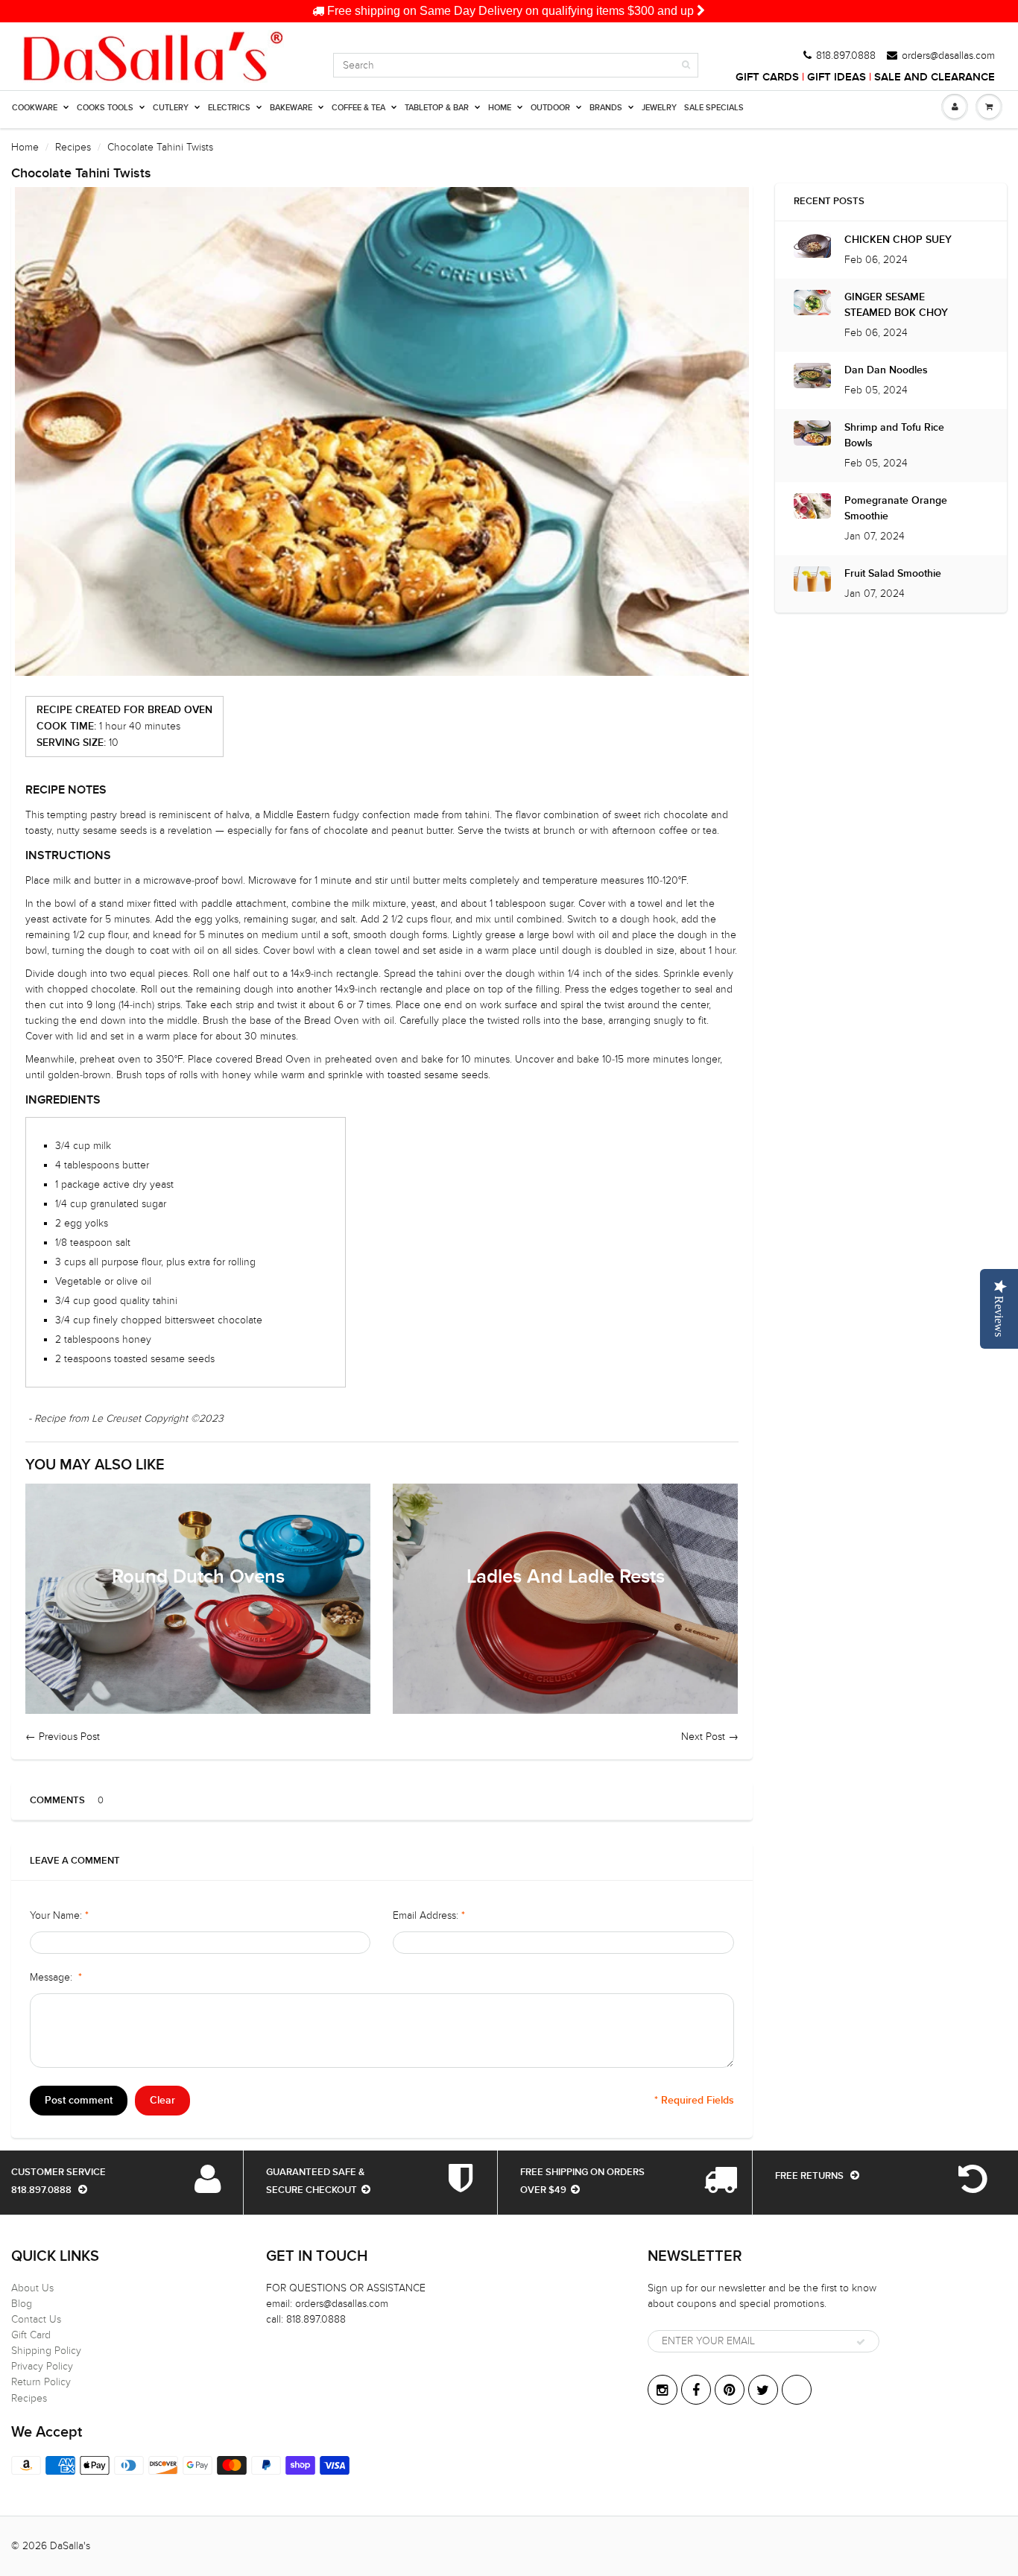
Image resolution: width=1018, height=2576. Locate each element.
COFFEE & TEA (358, 108)
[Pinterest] (730, 2390)
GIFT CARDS (767, 77)
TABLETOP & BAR (437, 108)
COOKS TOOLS (105, 108)
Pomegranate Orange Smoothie (896, 509)
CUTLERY (171, 108)
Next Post (703, 1737)
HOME (500, 108)
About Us (32, 2288)
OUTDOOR (550, 108)
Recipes (73, 147)
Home (25, 147)
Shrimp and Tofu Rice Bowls (894, 436)
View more (198, 1599)
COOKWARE (35, 108)
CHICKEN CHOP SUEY (898, 240)
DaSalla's (70, 2546)
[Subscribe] (861, 2342)
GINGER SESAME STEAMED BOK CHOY (896, 305)
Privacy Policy (42, 2366)
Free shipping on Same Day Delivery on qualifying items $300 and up (510, 11)
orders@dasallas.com (948, 56)
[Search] (686, 65)
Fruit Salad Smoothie (893, 574)
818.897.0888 (846, 56)
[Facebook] (696, 2390)
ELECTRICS (229, 108)
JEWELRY (659, 108)
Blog (22, 2304)
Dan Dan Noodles (886, 370)
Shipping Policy (46, 2351)
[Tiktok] (797, 2390)
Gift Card (31, 2335)
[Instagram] (663, 2390)
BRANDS (606, 108)
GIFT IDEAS (837, 77)
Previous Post (69, 1737)
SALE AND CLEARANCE (935, 77)
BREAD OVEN (180, 710)
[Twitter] (763, 2390)
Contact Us (36, 2319)
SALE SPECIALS (714, 108)
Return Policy (41, 2382)
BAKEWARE (291, 108)
